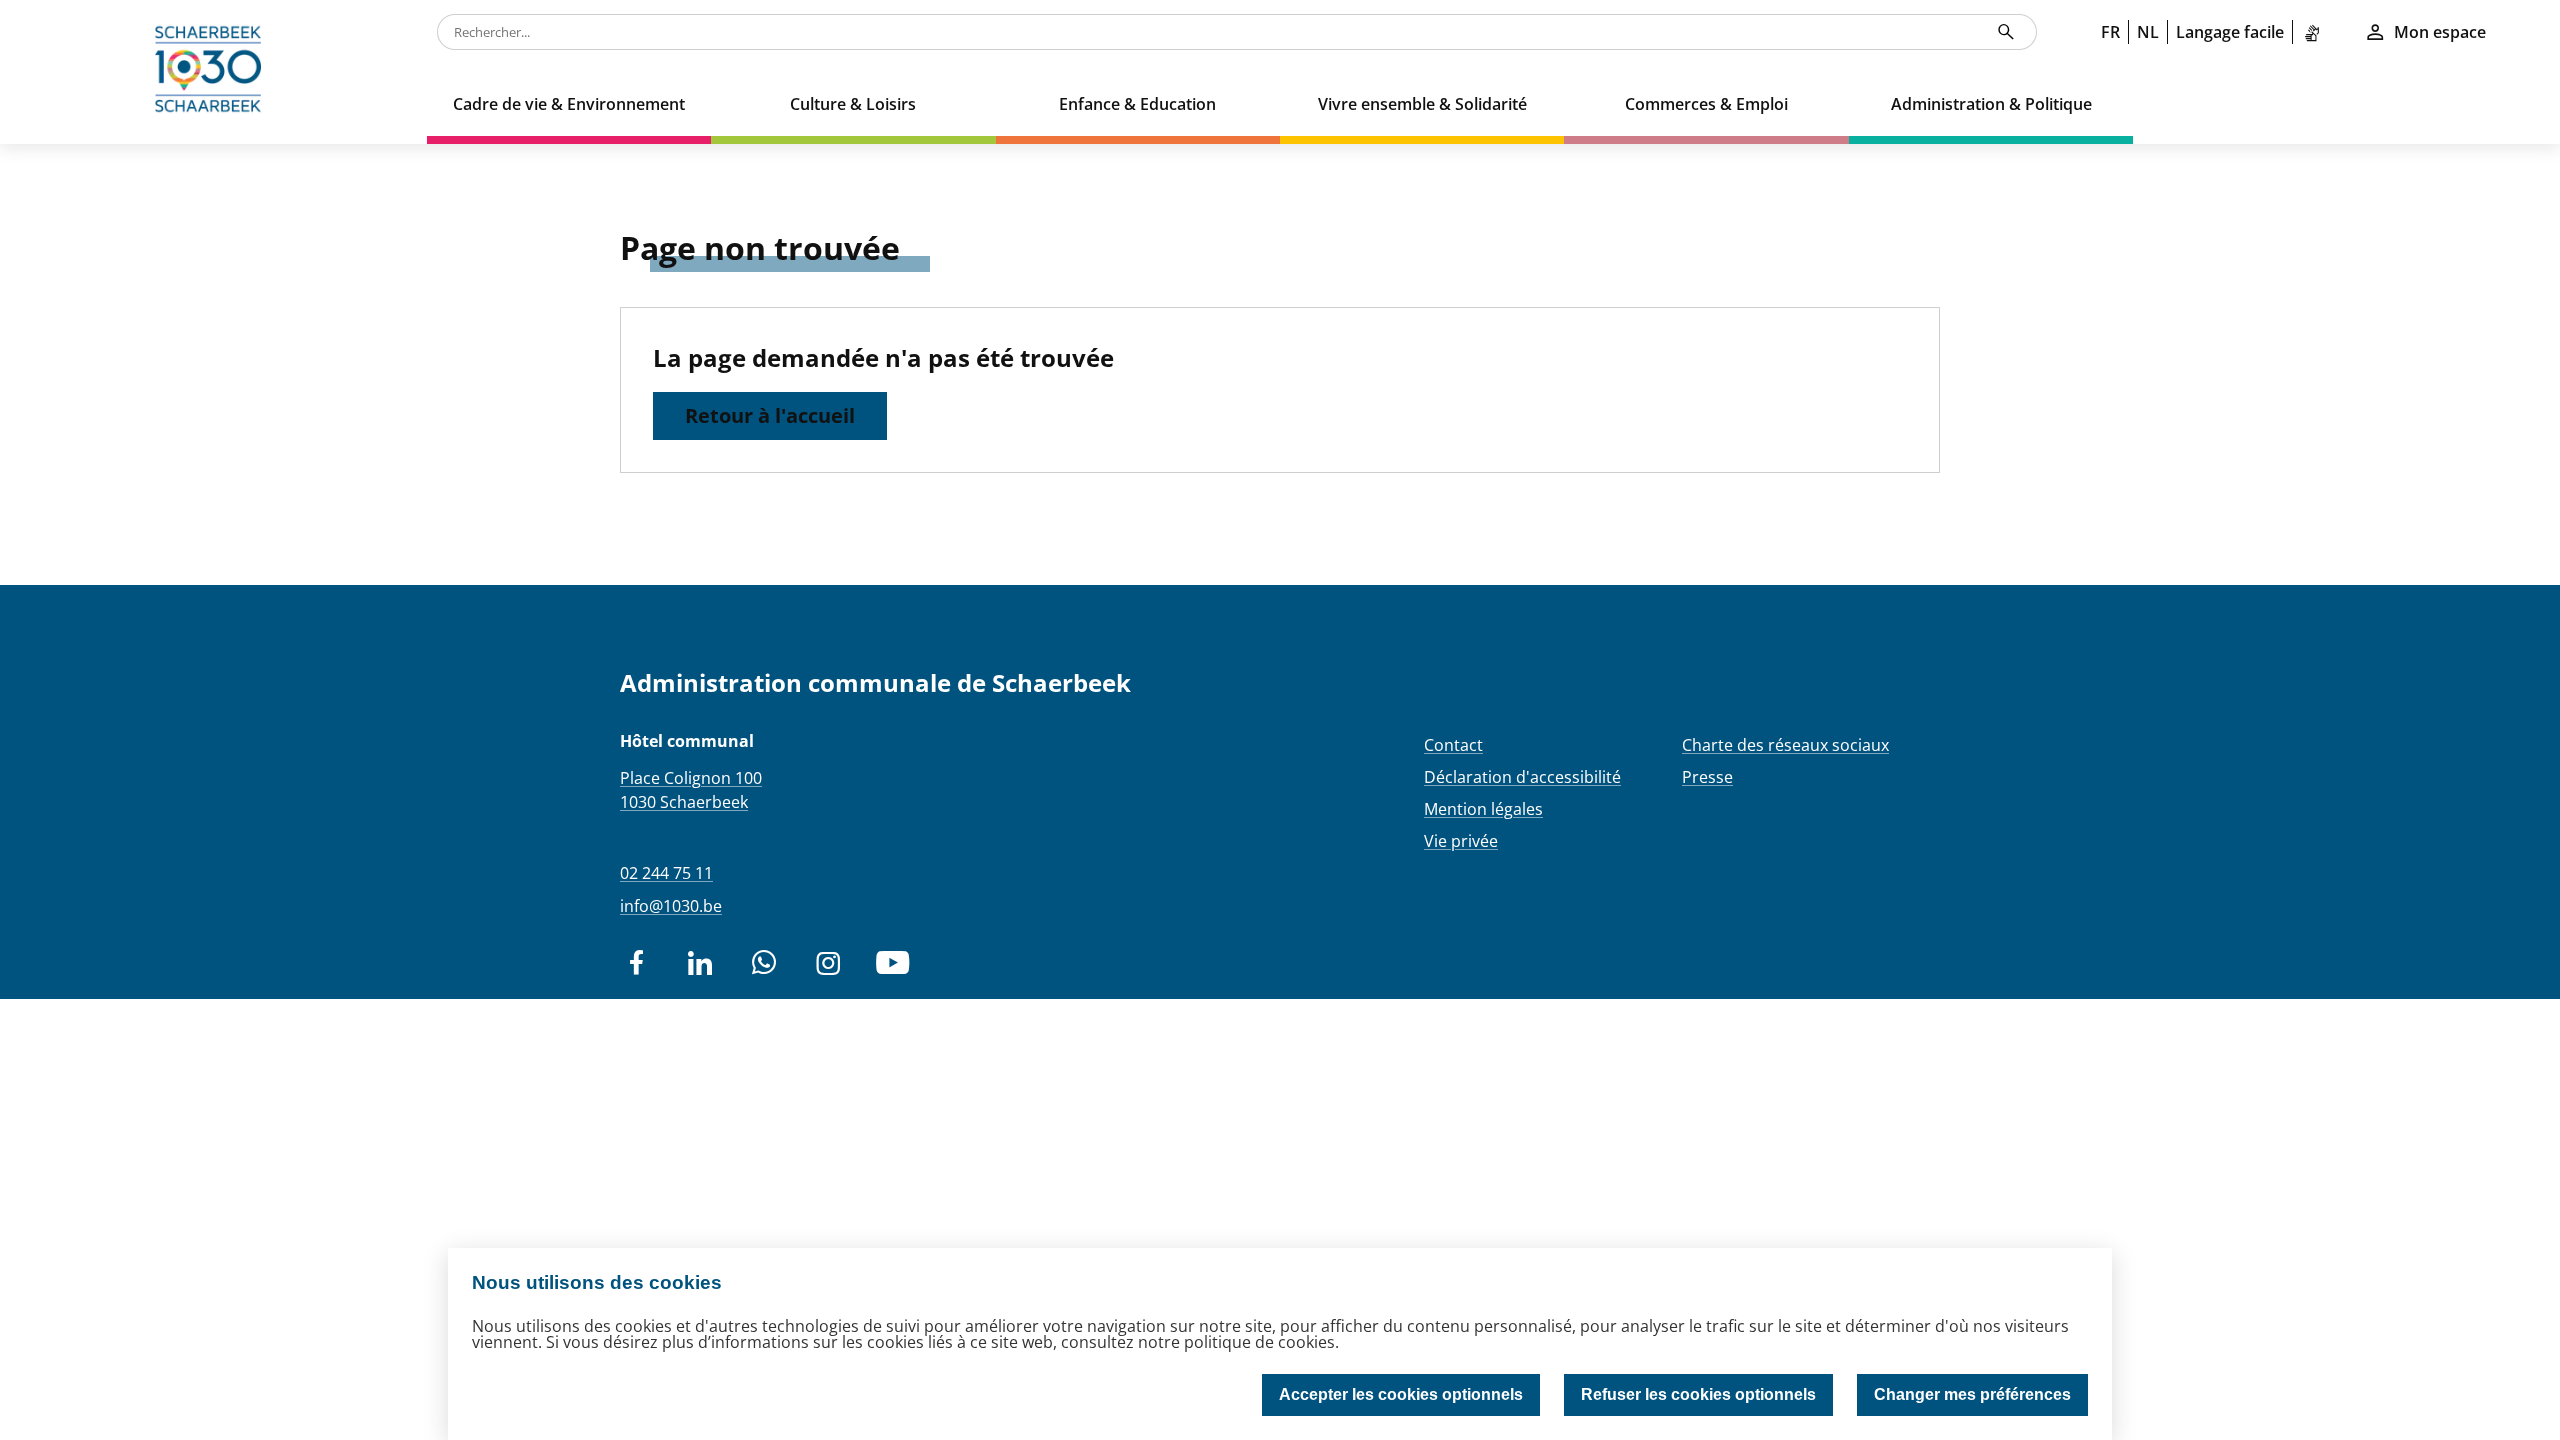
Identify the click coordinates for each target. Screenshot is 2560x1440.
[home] (213, 72)
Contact (1453, 745)
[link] (2316, 32)
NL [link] (2148, 32)
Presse (1707, 777)
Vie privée (1461, 841)
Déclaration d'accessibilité (1522, 777)
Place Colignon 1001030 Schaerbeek (691, 790)
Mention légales (1483, 809)
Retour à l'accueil (770, 415)
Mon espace (2440, 32)
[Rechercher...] (2006, 32)
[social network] (636, 963)
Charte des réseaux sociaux (1785, 745)
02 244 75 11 (666, 873)
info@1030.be (671, 906)
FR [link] (2110, 32)
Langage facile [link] (2230, 32)
